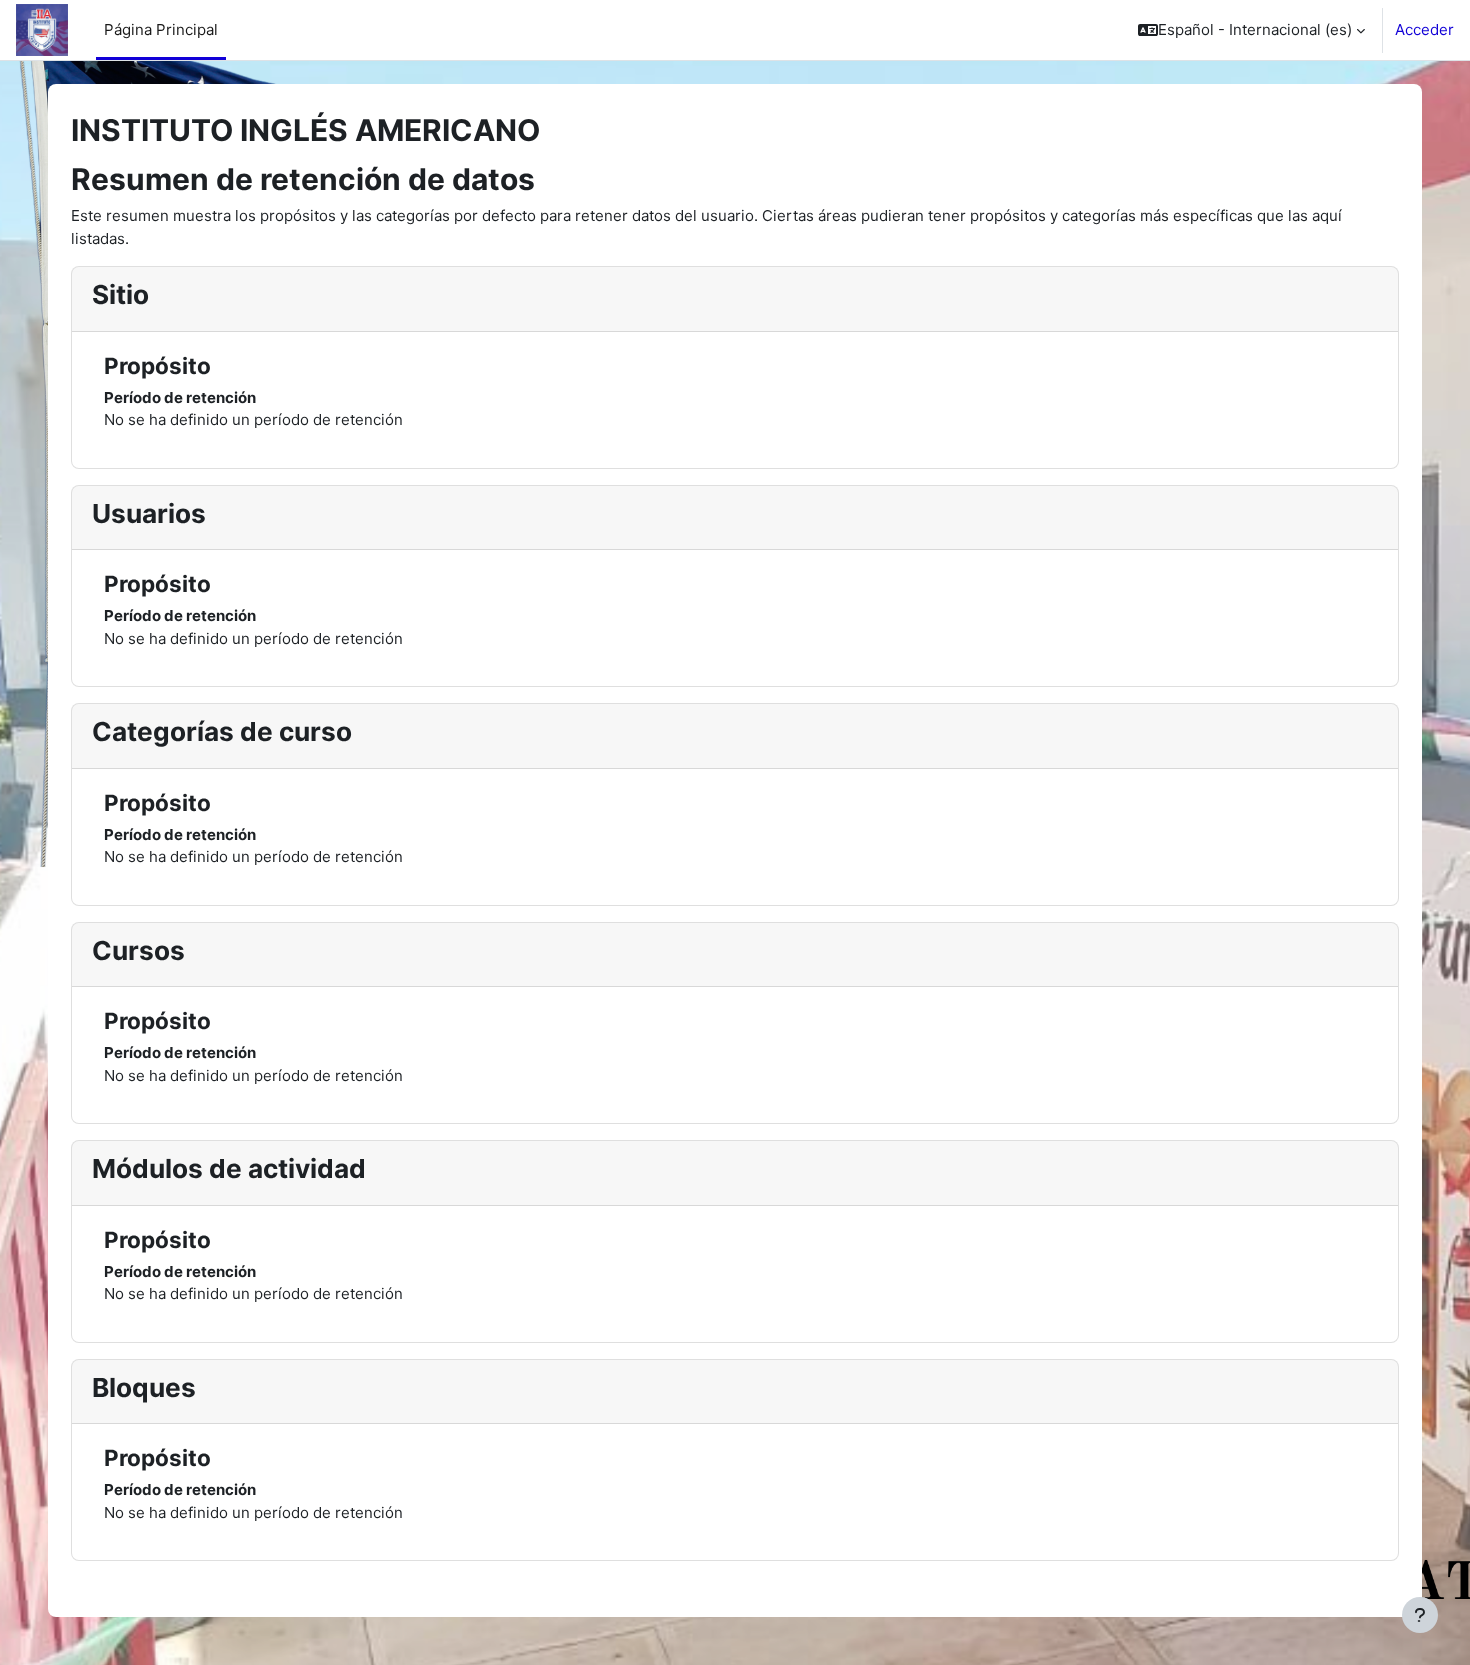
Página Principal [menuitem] (161, 29)
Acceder (1424, 29)
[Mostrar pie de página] (1420, 1615)
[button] (1251, 30)
